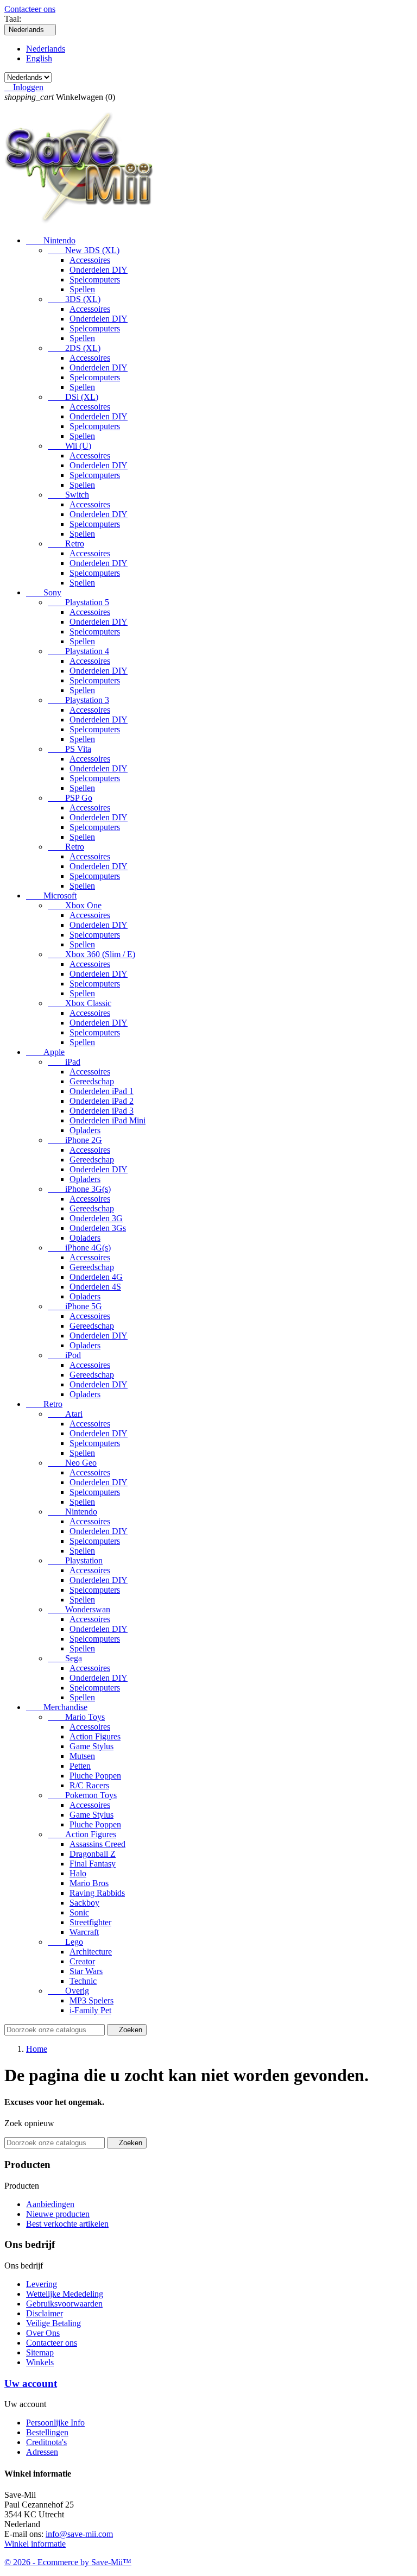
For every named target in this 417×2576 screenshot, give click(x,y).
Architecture (91, 1952)
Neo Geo (72, 1463)
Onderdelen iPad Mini (108, 1120)
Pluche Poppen (95, 1776)
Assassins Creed (97, 1844)
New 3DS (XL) (84, 250)
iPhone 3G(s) (79, 1189)
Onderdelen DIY (99, 270)
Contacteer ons (30, 9)
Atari (65, 1414)
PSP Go (70, 798)
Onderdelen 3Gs (98, 1228)
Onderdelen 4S (95, 1287)
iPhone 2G (75, 1140)
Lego (65, 1942)
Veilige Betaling (53, 2323)
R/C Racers (89, 1785)
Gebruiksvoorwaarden (64, 2304)
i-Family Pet (90, 2010)
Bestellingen (47, 2432)
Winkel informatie (35, 2544)
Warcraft (84, 1932)
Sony (44, 592)
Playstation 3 (78, 700)
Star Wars (86, 1971)
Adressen (42, 2452)
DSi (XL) (73, 397)
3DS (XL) (74, 299)
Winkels (40, 2362)
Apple (45, 1052)
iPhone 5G (75, 1306)
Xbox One (75, 905)
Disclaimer (45, 2313)
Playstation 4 (78, 651)
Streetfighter (90, 1922)
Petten (80, 1766)
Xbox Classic (80, 1003)
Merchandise (57, 1707)
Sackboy (84, 1903)
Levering (42, 2284)
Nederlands (46, 49)
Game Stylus (91, 1746)
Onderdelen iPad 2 (102, 1101)
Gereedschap (92, 1081)
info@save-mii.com (79, 2534)
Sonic (79, 1912)
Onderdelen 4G (96, 1277)
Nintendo (51, 240)
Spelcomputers (95, 279)
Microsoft (51, 896)
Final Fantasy (93, 1864)
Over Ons (43, 2333)
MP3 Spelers (91, 2000)
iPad (64, 1062)
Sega (65, 1658)
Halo (78, 1873)
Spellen (82, 289)
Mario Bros (89, 1883)
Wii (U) (69, 446)
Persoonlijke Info (55, 2423)
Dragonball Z (93, 1854)
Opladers (85, 1130)
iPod (64, 1355)
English (39, 58)
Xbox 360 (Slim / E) (91, 954)
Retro (66, 544)
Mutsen (82, 1756)
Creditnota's (46, 2442)
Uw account (31, 2383)
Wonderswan (79, 1609)
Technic (83, 1981)
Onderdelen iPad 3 (102, 1111)
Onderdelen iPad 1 (102, 1091)
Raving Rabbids (97, 1893)
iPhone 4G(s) (79, 1248)
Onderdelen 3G (96, 1218)
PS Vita (69, 749)
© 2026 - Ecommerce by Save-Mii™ (68, 2562)
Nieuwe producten (58, 2214)
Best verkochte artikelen (67, 2224)
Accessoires (90, 260)
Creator (82, 1961)
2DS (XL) (74, 348)
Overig (68, 1991)
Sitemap (40, 2352)
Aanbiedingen (50, 2204)
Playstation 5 (78, 602)
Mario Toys (76, 1717)
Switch (68, 495)
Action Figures (95, 1736)
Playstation (75, 1560)
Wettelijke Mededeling (65, 2294)
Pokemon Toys (82, 1795)
